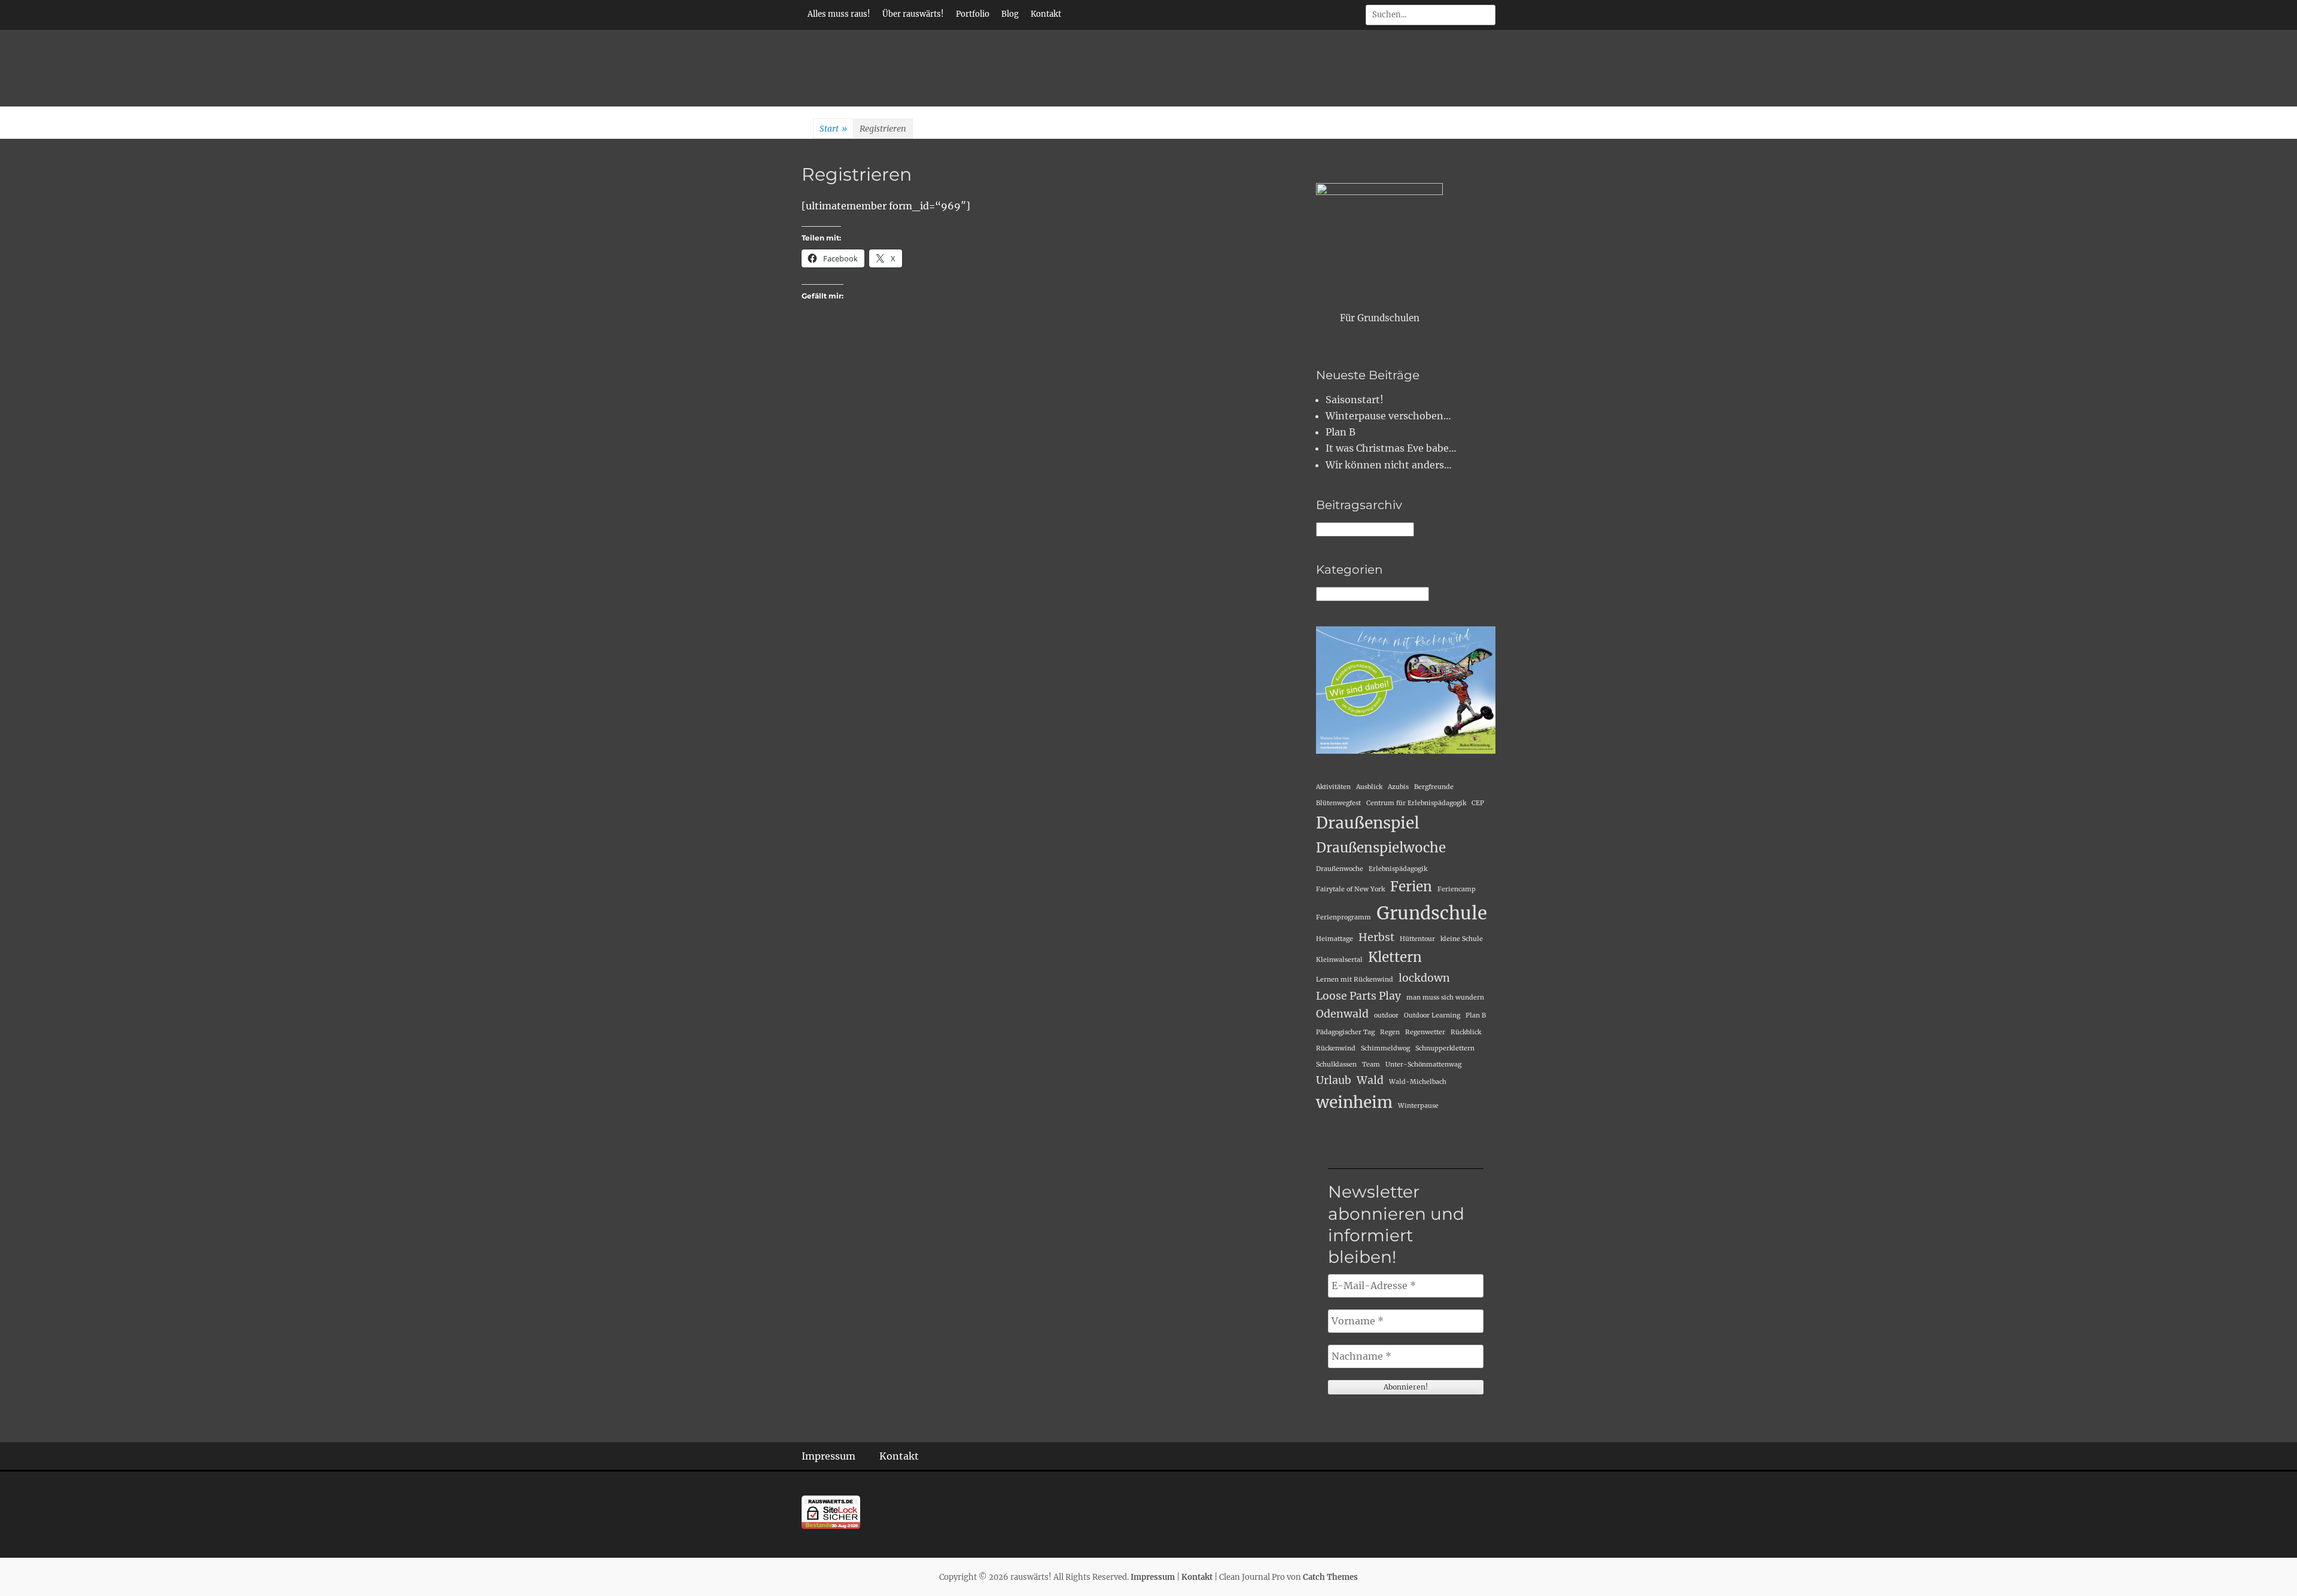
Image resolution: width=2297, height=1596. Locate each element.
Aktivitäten (1333, 787)
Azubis (1398, 787)
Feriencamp (1457, 889)
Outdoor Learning (1432, 1015)
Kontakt (1046, 14)
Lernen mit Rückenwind (1355, 980)
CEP (1478, 803)
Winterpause (1418, 1106)
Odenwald (1342, 1014)
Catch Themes (1330, 1577)
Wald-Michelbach (1418, 1082)
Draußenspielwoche (1381, 848)
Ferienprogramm (1344, 917)
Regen (1390, 1032)
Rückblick (1466, 1032)
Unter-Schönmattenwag (1423, 1064)
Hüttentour (1417, 939)
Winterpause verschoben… (1388, 416)
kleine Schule (1462, 939)
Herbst (1376, 937)
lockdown (1424, 978)
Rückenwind (1336, 1048)
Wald (1370, 1080)
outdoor (1386, 1015)
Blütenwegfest (1338, 803)
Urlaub (1334, 1080)
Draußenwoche (1340, 869)
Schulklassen (1336, 1064)
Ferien (1411, 887)
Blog (1010, 14)
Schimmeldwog (1385, 1048)
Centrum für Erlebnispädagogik (1416, 803)
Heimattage (1335, 939)
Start (833, 129)
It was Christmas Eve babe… (1391, 448)
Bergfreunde (1434, 787)
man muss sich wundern (1445, 998)
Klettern (1395, 957)
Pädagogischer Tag (1345, 1032)
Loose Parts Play (1358, 996)
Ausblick (1369, 787)
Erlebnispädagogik (1398, 869)
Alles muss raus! (839, 14)
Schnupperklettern (1445, 1048)
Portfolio (973, 14)
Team (1371, 1064)
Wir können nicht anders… (1389, 465)
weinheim (1354, 1102)
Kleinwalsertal (1339, 960)
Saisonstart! (1355, 400)
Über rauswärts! (913, 14)
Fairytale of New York (1350, 889)
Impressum (828, 1456)
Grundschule (1432, 913)
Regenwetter (1425, 1032)
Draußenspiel (1368, 823)
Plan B (1341, 432)
